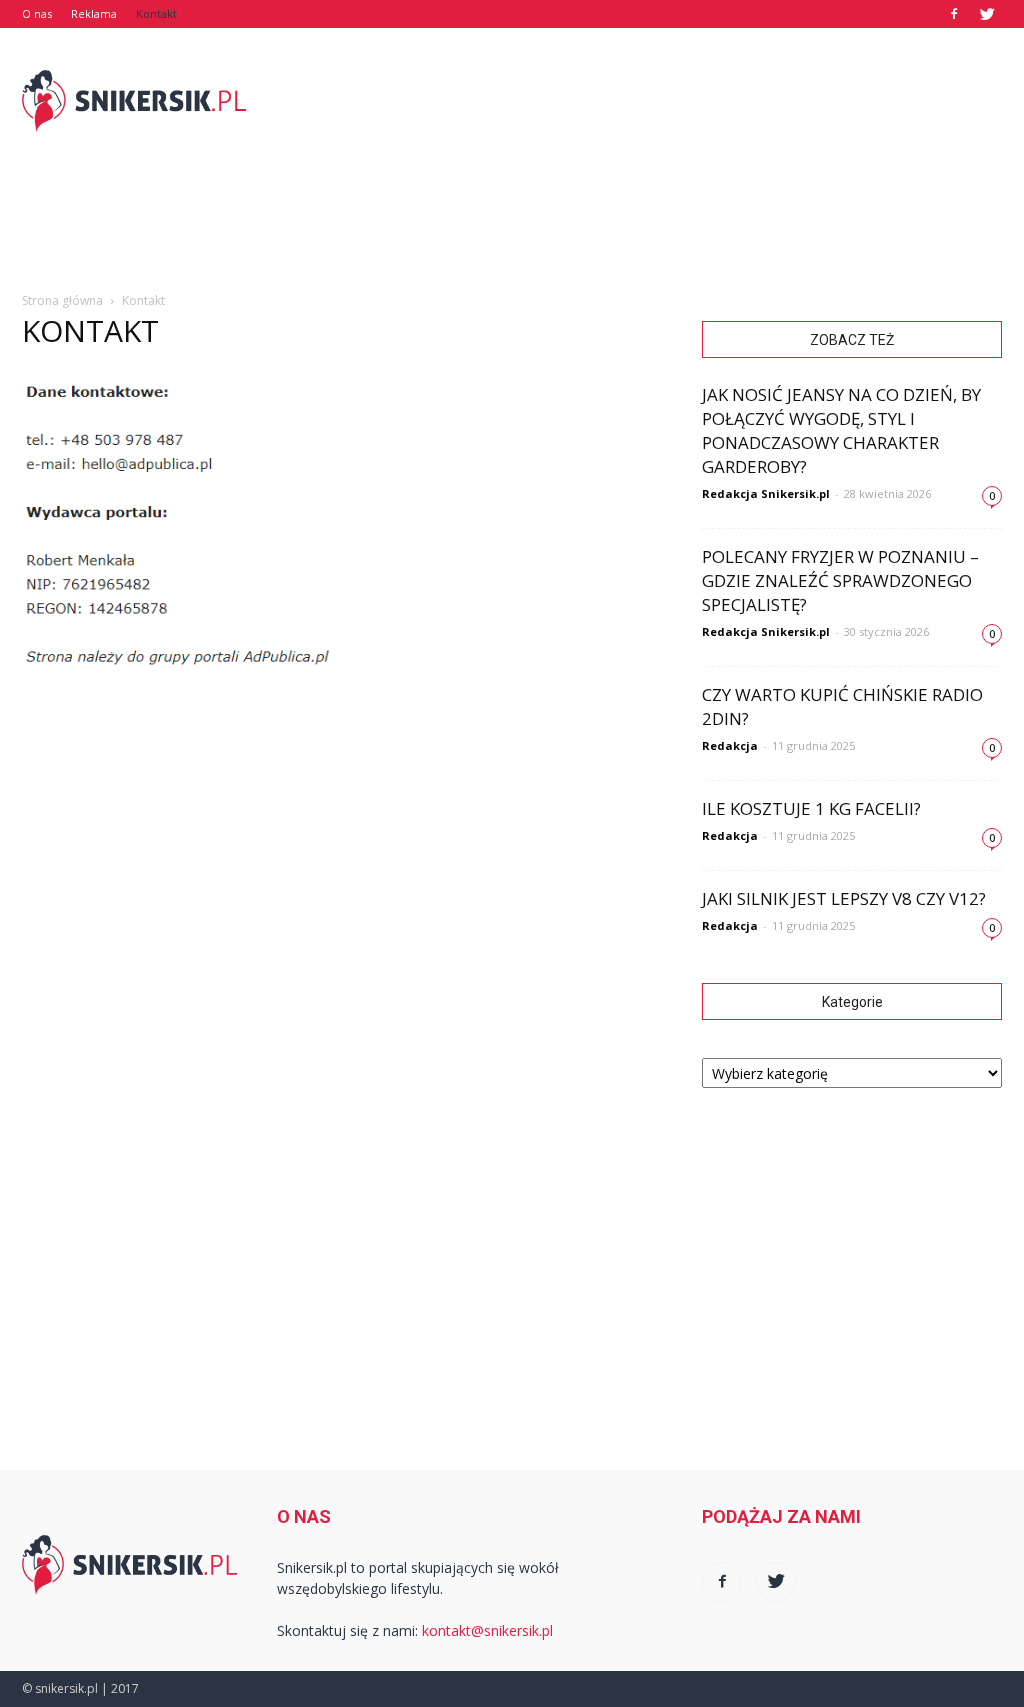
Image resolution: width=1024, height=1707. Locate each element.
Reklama (94, 13)
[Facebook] (954, 14)
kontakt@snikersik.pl (487, 1630)
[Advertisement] (638, 101)
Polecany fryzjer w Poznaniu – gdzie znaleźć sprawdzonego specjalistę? (840, 580)
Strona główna (62, 300)
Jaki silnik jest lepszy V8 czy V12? (844, 898)
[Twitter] (987, 14)
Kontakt (156, 13)
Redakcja (730, 745)
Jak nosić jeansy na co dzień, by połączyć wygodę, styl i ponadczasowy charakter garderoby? (841, 430)
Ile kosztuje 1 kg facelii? (811, 808)
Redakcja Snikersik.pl (766, 493)
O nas (37, 13)
